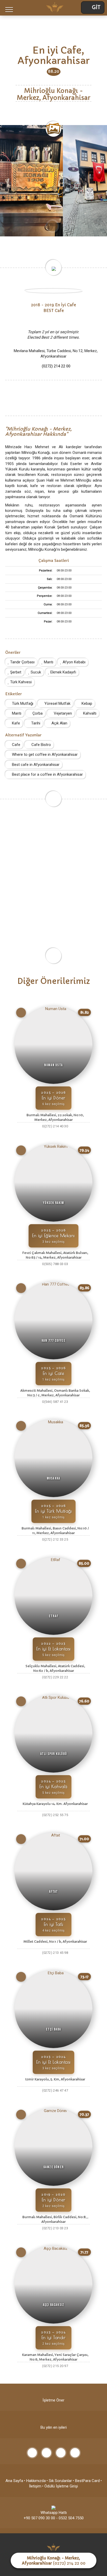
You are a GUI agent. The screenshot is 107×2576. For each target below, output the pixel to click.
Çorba (37, 713)
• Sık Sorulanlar (59, 2481)
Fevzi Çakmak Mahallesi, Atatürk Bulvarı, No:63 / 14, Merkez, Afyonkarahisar (55, 1255)
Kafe (15, 723)
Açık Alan (59, 723)
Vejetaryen (62, 713)
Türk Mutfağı (22, 703)
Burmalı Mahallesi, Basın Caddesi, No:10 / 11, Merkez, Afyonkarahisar (55, 1531)
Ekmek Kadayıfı (63, 672)
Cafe (16, 745)
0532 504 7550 (71, 2518)
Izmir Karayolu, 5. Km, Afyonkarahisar (55, 2079)
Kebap (86, 703)
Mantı (48, 662)
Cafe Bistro (41, 745)
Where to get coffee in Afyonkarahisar (44, 754)
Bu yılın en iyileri (54, 2427)
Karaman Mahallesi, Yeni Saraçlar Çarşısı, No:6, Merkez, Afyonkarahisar (55, 2357)
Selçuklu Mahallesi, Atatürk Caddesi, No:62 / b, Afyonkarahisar (55, 1668)
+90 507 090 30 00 (39, 2518)
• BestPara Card (86, 2481)
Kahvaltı (89, 713)
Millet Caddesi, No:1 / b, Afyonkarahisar (55, 1942)
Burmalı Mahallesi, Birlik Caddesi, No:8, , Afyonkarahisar (55, 2219)
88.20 (54, 71)
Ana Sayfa (14, 2481)
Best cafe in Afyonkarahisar (35, 765)
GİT (95, 8)
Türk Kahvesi (20, 682)
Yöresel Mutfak (57, 703)
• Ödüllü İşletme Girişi (60, 2486)
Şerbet (15, 672)
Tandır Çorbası (22, 662)
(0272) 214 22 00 (56, 366)
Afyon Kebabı (73, 662)
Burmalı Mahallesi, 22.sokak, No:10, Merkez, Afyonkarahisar (55, 1117)
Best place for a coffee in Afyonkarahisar (47, 774)
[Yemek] (21, 1013)
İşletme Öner (53, 2400)
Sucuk (35, 672)
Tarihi (35, 723)
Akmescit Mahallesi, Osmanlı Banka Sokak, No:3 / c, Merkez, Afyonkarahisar (55, 1393)
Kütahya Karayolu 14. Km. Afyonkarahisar (55, 1804)
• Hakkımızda (35, 2481)
